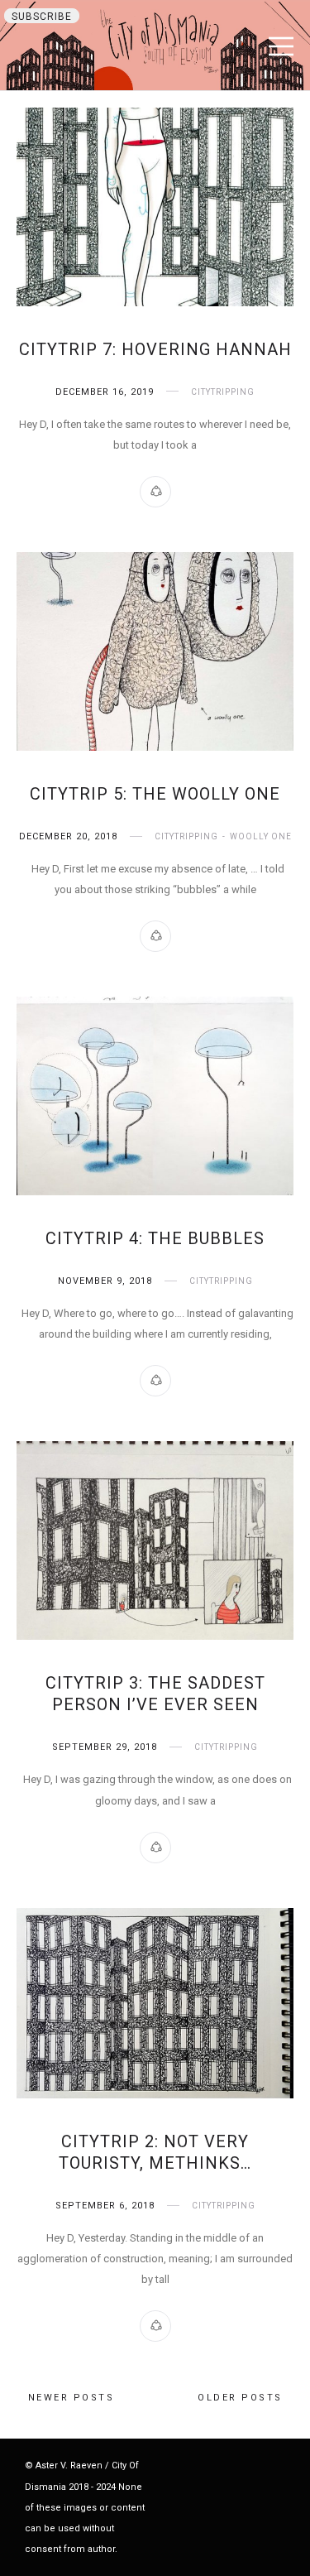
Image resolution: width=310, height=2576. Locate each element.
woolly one (261, 836)
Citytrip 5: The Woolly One (155, 794)
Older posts (240, 2398)
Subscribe (42, 17)
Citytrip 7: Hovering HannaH (155, 349)
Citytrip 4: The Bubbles (155, 1238)
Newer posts (71, 2398)
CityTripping (223, 392)
